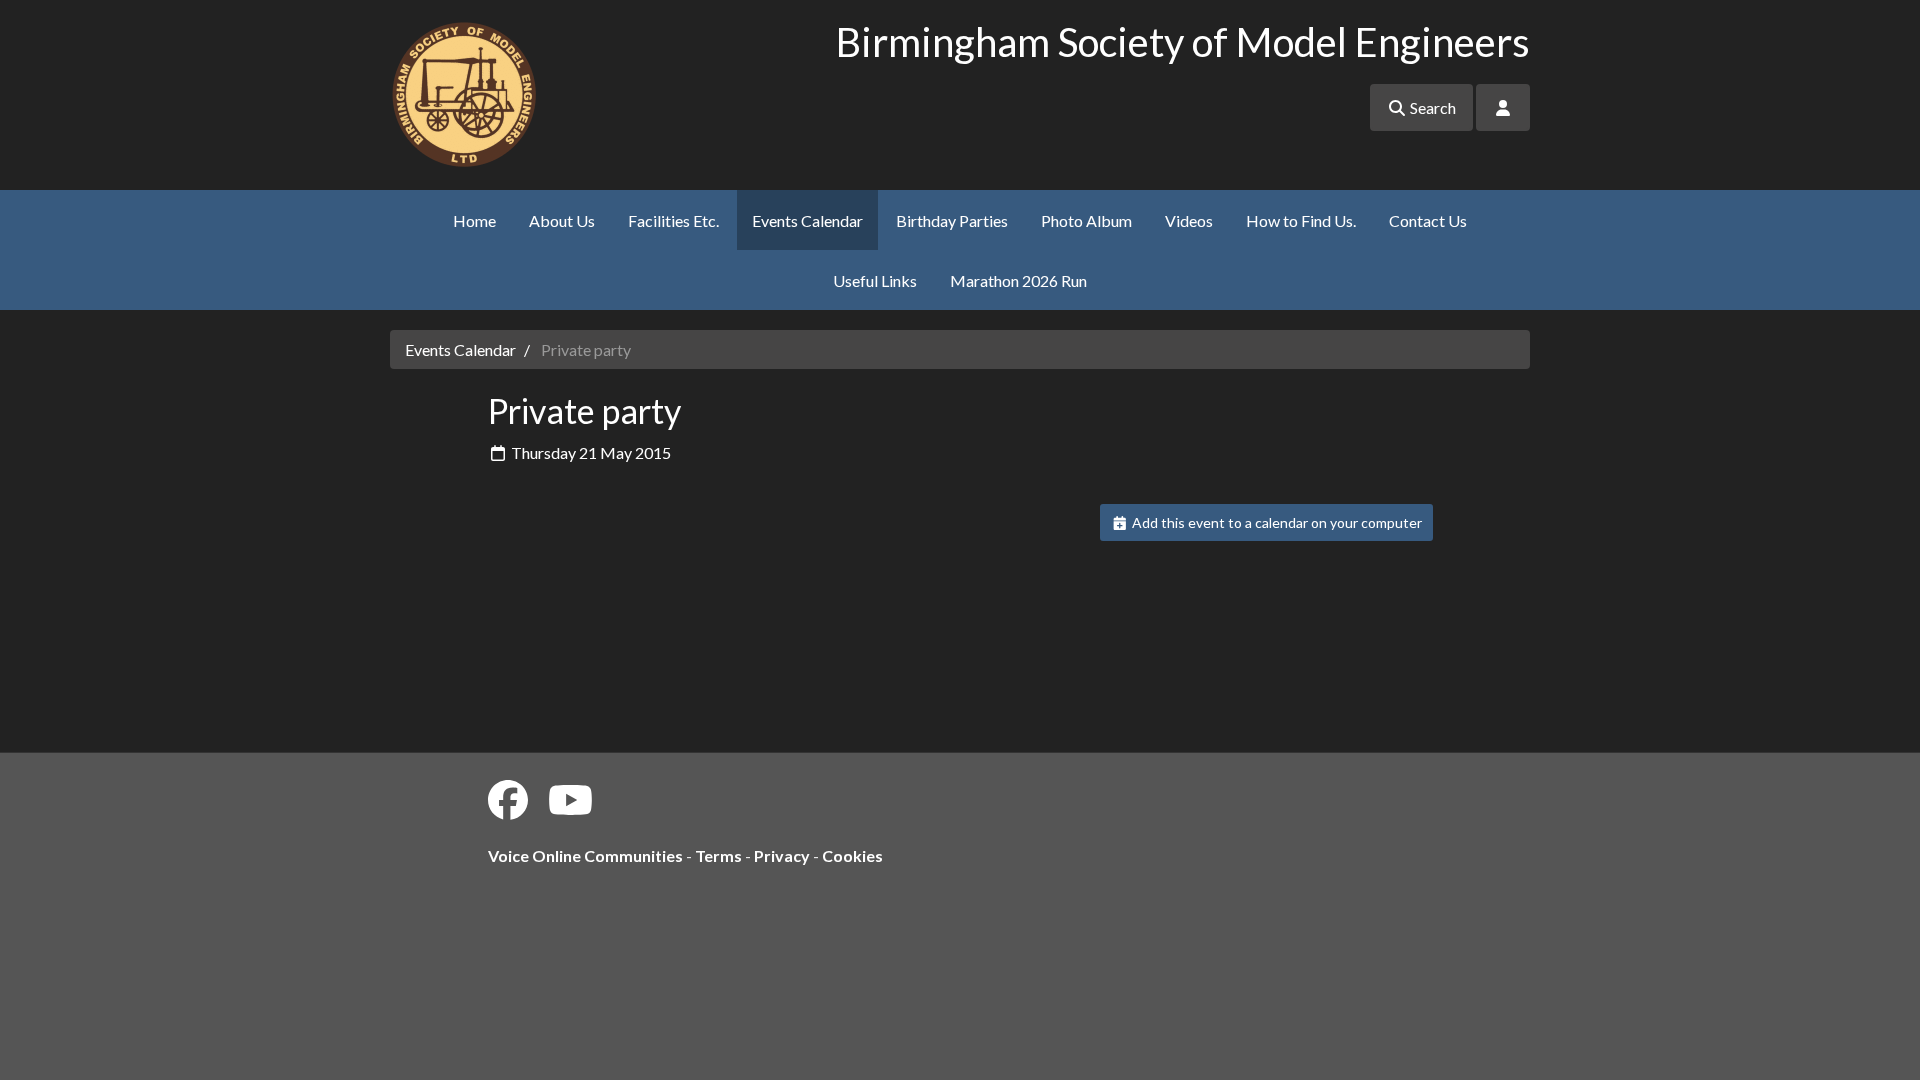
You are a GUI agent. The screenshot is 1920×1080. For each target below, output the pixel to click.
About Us (562, 220)
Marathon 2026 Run (1018, 280)
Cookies (852, 855)
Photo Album (1086, 220)
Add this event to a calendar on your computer (1275, 522)
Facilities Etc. (673, 220)
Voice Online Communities (585, 855)
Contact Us (1428, 220)
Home (474, 220)
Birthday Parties (952, 220)
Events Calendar (807, 220)
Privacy (782, 855)
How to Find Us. (1301, 220)
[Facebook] (508, 800)
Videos (1189, 220)
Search (1431, 107)
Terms (718, 855)
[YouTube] (570, 800)
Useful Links (875, 280)
